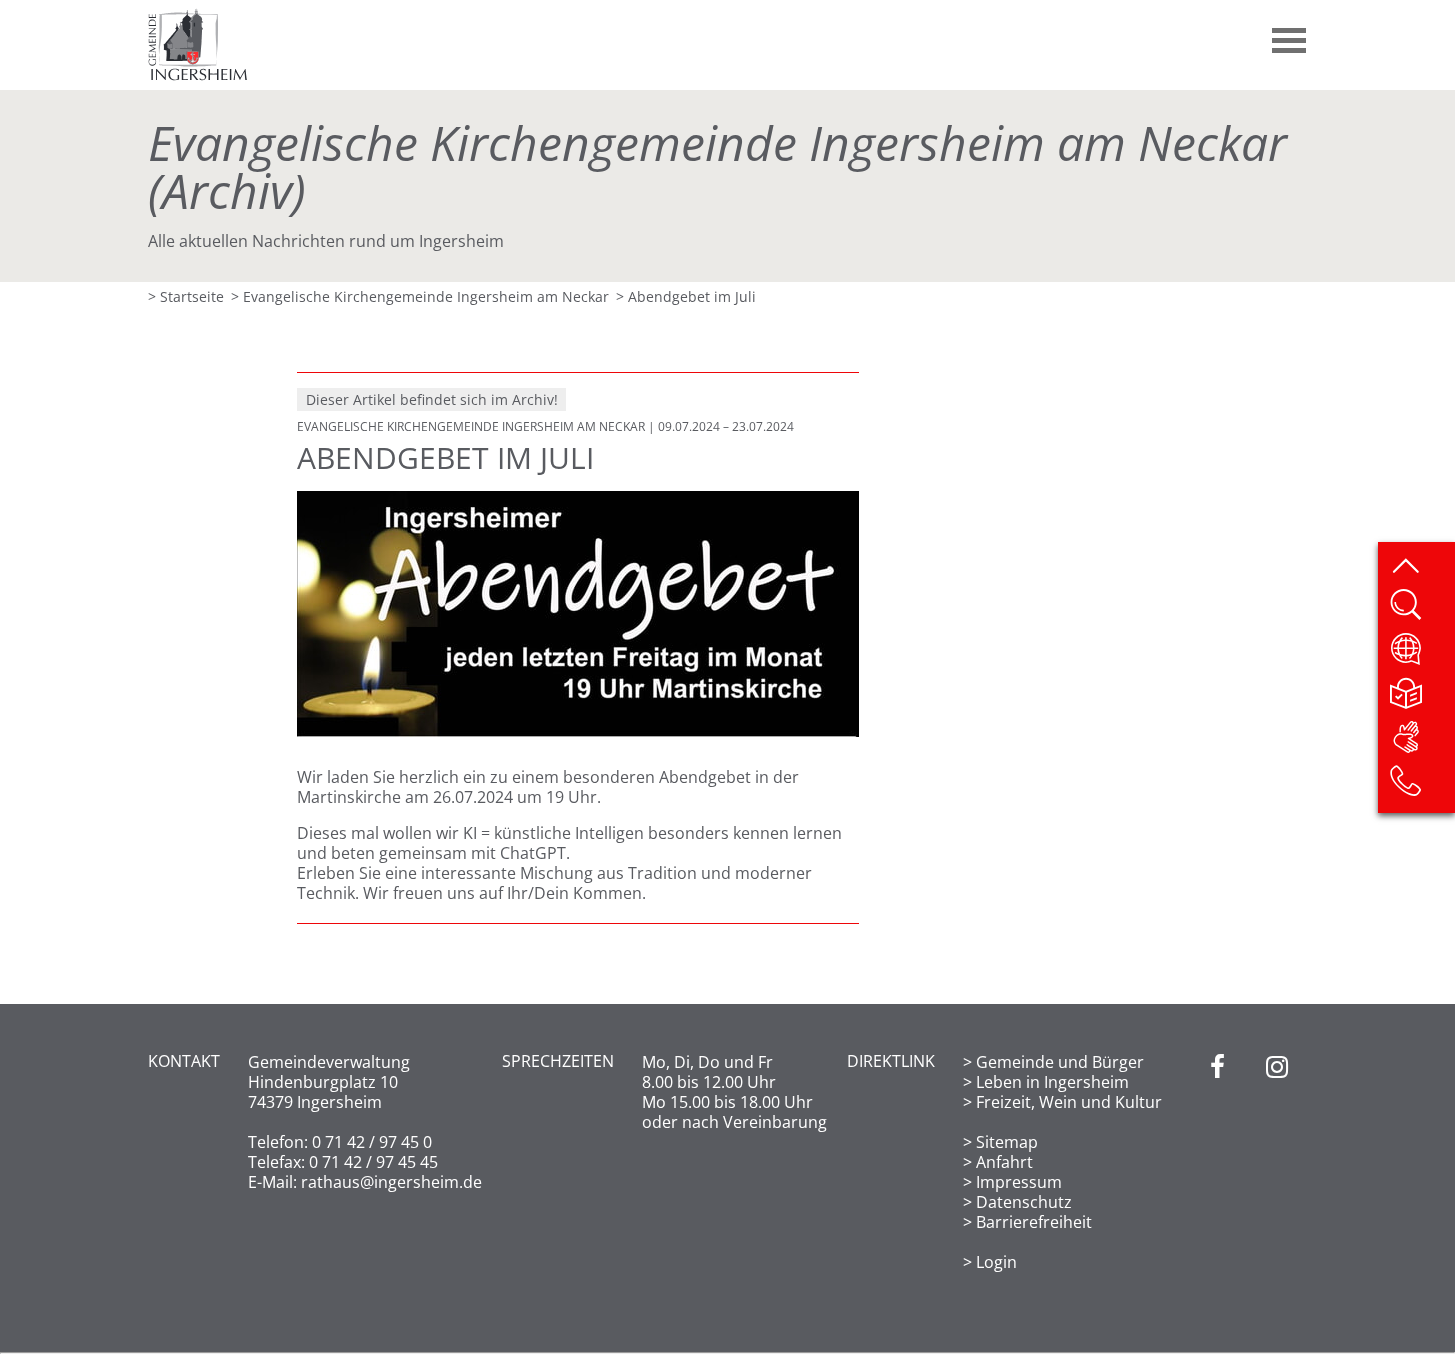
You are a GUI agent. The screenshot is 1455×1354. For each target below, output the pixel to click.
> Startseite (186, 296)
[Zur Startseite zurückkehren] (198, 18)
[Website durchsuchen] (1421, 611)
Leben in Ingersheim (1052, 1082)
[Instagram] (1277, 1162)
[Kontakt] (1421, 787)
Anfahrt (1004, 1162)
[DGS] (1421, 743)
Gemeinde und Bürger (1060, 1062)
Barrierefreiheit (1034, 1222)
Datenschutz (1024, 1202)
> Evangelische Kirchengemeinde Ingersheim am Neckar (420, 296)
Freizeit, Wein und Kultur (1069, 1102)
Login (996, 1262)
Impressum (1019, 1182)
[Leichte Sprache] (1421, 699)
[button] (1290, 33)
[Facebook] (1217, 1162)
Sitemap (1007, 1142)
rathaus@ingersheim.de (391, 1182)
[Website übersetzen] (1421, 655)
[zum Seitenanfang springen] (1421, 567)
